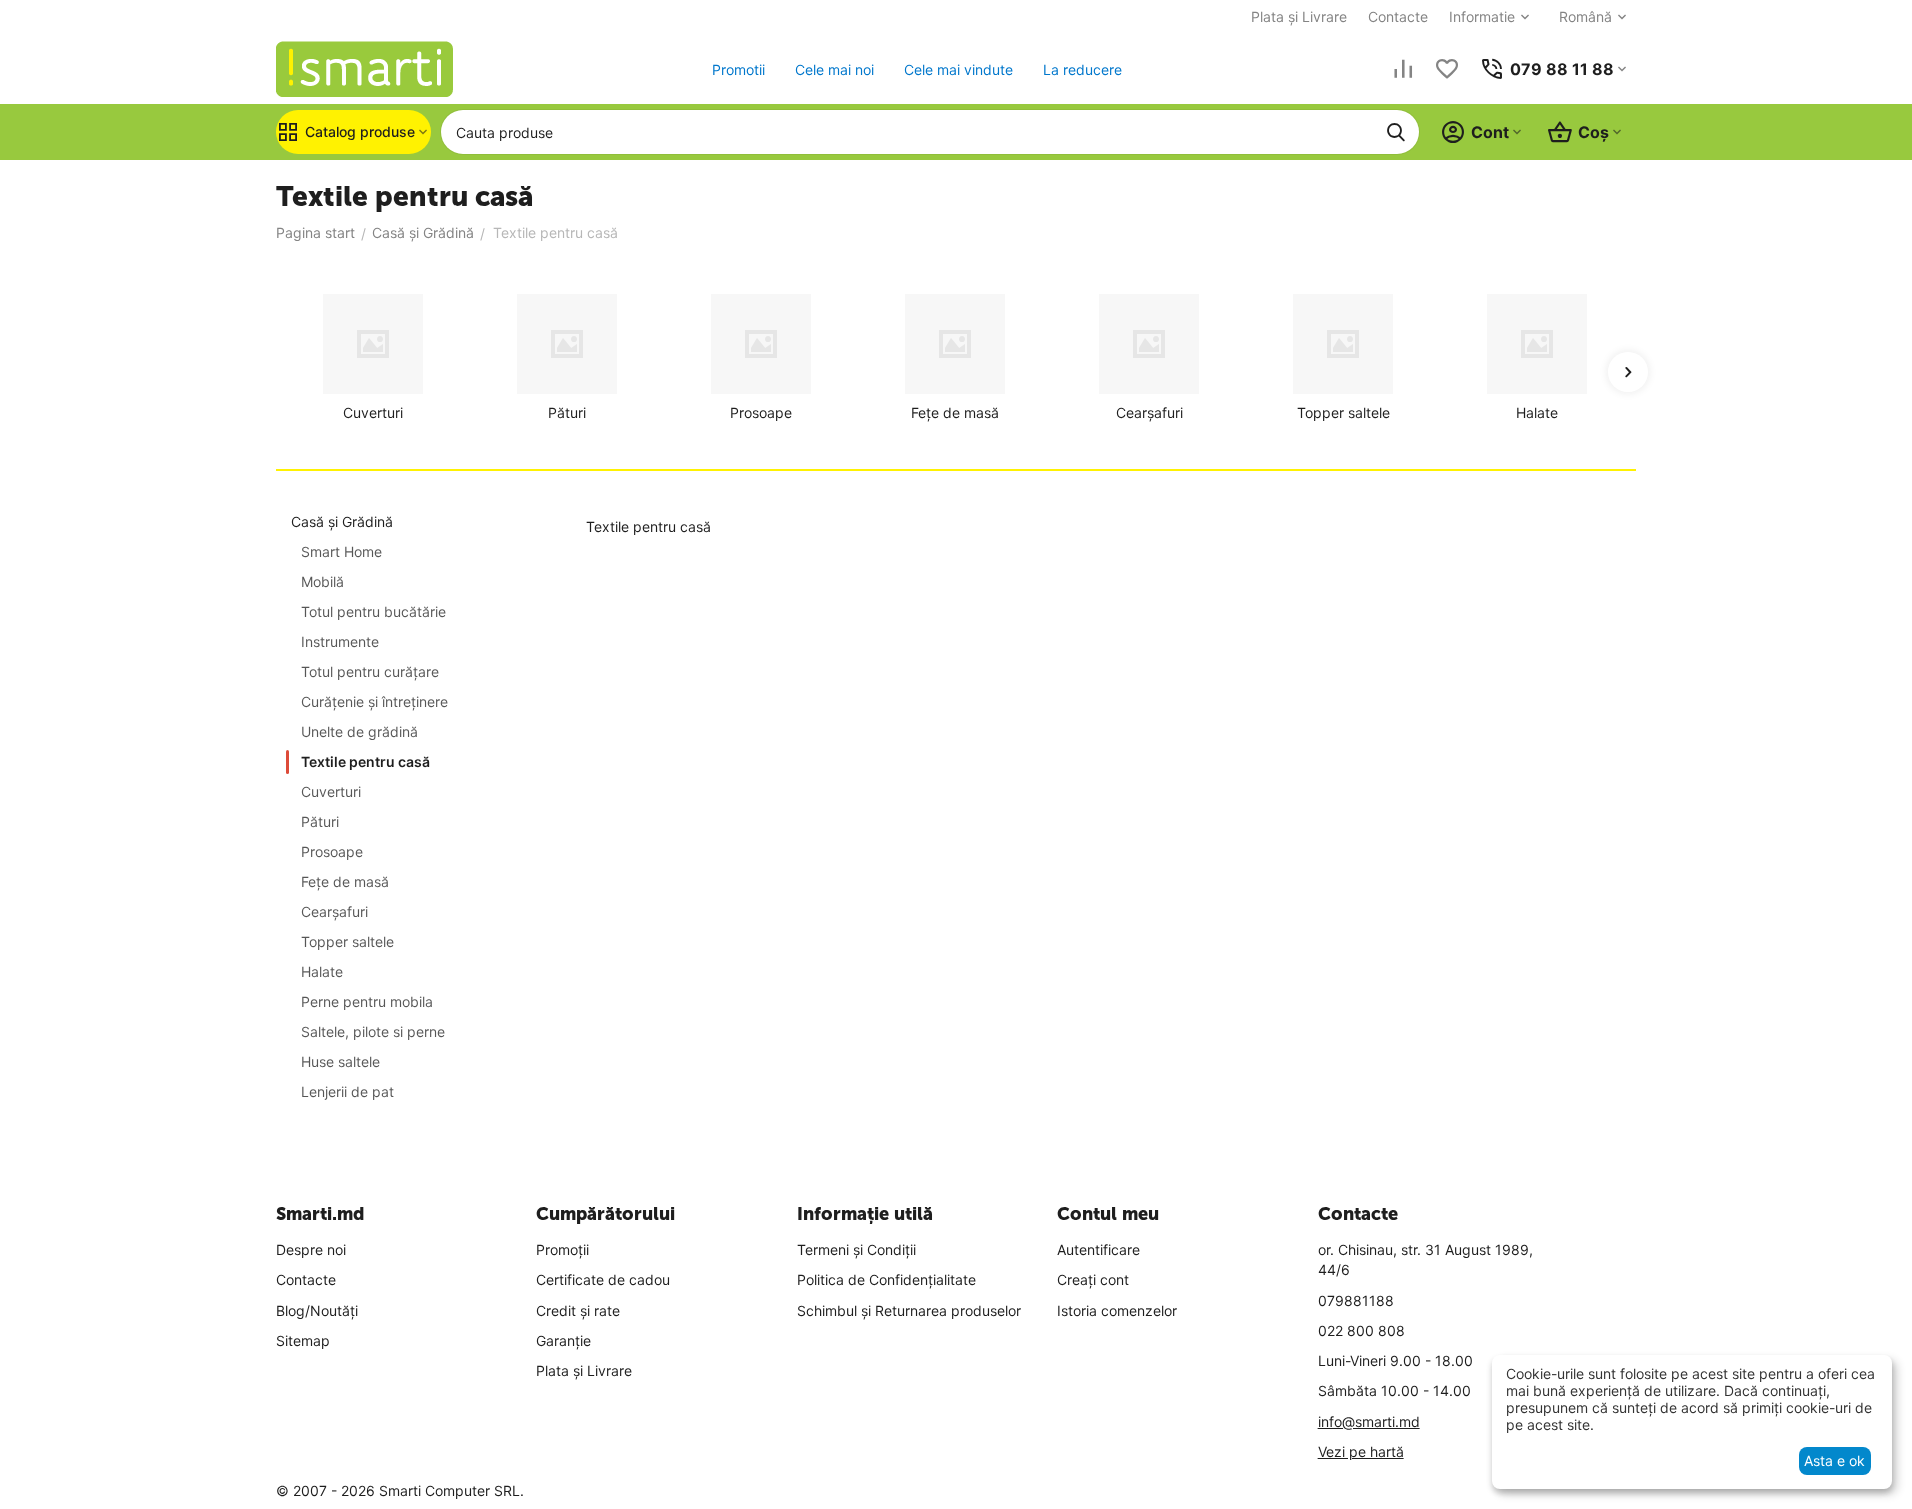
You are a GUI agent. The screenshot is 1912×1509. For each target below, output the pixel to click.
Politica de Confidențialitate (886, 1279)
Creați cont (1093, 1279)
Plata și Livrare (1299, 16)
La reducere (1082, 69)
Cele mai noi (834, 69)
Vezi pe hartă (1361, 1451)
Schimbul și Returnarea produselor (909, 1310)
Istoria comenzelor (1117, 1310)
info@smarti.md (1369, 1421)
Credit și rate (578, 1310)
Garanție (563, 1340)
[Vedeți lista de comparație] (1403, 69)
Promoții (562, 1249)
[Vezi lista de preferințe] (1447, 69)
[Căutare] (1396, 132)
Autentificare (1098, 1249)
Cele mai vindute (958, 69)
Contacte (1398, 16)
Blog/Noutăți (317, 1310)
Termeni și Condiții (856, 1249)
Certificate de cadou (603, 1279)
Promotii (738, 69)
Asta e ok (1834, 1460)
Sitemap (303, 1340)
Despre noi (311, 1249)
